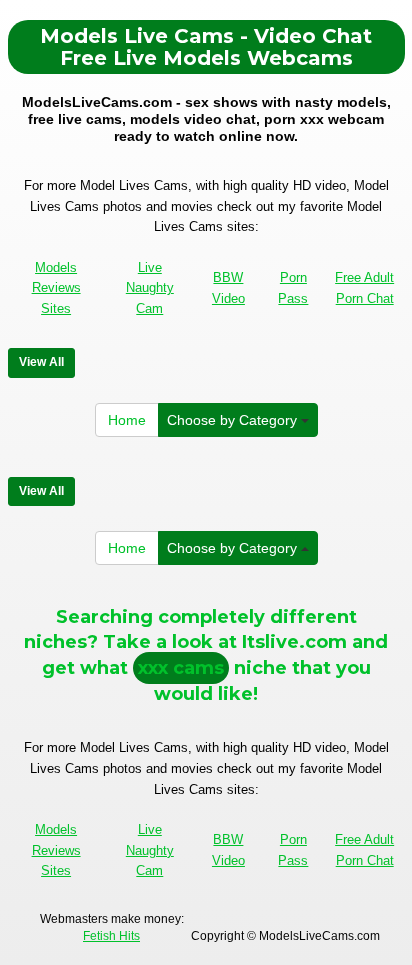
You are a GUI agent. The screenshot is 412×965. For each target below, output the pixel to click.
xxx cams (181, 668)
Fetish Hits (111, 936)
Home (127, 420)
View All (41, 362)
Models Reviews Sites (56, 288)
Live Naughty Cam (150, 288)
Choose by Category (234, 420)
